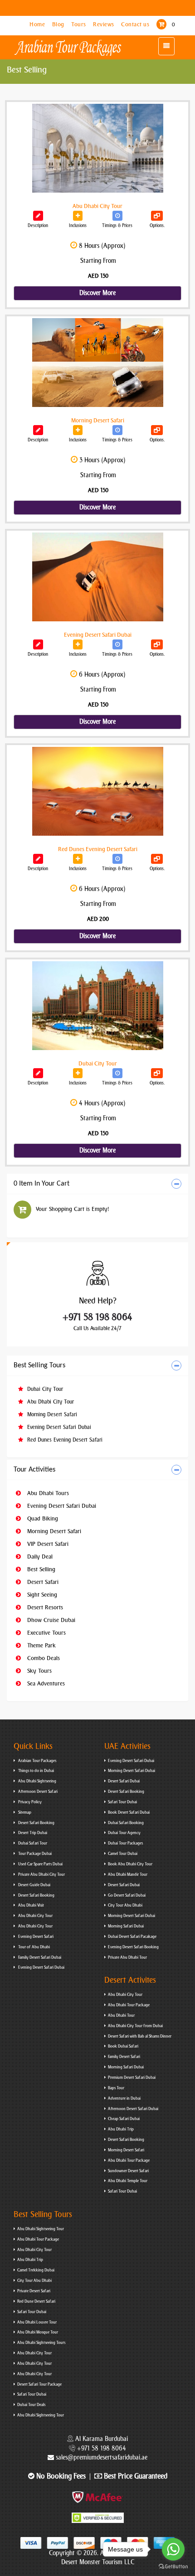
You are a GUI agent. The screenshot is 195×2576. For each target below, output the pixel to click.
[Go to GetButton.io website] (173, 2567)
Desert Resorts (44, 1607)
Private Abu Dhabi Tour (127, 1957)
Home (38, 24)
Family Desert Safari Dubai (39, 1957)
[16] (38, 1073)
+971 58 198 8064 (97, 1317)
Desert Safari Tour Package (39, 2384)
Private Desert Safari (34, 2291)
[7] (38, 430)
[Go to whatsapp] (173, 2549)
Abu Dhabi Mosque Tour (38, 2332)
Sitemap (24, 1812)
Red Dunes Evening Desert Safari (64, 1440)
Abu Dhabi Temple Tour (128, 2181)
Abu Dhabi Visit (31, 1905)
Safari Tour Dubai (122, 1802)
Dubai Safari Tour (32, 1843)
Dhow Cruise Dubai (50, 1620)
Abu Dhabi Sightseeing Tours (41, 2343)
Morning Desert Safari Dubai (132, 1771)
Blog (59, 24)
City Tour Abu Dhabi (125, 1905)
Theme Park (41, 1645)
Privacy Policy (29, 1802)
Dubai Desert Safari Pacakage (132, 1937)
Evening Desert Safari (35, 1937)
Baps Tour (116, 2088)
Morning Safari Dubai (126, 1926)
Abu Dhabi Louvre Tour (37, 2322)
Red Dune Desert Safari (36, 2301)
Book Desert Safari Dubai (129, 1812)
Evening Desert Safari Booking (133, 1947)
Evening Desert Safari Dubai (58, 1427)
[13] (38, 216)
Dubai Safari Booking (126, 1823)
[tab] (97, 1184)
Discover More (97, 293)
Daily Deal (39, 1557)
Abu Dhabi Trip (121, 2129)
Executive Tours (46, 1633)
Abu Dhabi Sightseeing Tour (41, 2229)
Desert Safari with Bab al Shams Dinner (140, 2036)
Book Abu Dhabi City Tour (130, 1864)
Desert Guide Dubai (34, 1885)
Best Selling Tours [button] (39, 1365)
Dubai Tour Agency (124, 1833)
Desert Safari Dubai (124, 1781)
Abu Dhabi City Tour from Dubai (135, 2026)
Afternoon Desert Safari (37, 1792)
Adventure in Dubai (124, 2098)
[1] (38, 644)
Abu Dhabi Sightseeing (37, 1781)
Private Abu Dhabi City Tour (41, 1874)
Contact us (136, 24)
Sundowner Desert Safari (128, 2171)
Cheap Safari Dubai (124, 2119)
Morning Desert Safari (51, 1414)
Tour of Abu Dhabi (34, 1947)
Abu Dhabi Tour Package (129, 2005)
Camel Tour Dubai (123, 1854)
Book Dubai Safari (123, 2046)
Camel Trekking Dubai (36, 2270)
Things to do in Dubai (36, 1771)
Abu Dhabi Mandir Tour (128, 1874)
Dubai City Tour (44, 1389)
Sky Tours (39, 1671)
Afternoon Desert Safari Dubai (133, 2109)
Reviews (104, 24)
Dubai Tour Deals (31, 2405)
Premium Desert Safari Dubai (132, 2077)
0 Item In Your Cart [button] (41, 1184)
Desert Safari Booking (36, 1823)
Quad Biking (42, 1518)
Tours (79, 24)
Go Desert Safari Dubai (127, 1895)
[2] (38, 859)
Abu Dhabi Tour (121, 2015)
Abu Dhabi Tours (47, 1493)
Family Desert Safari (124, 2057)
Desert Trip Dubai (32, 1833)
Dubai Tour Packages (125, 1843)
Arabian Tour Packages (37, 1761)
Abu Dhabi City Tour (50, 1402)
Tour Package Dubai (34, 1854)
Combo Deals (43, 1658)
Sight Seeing (41, 1595)
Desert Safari (42, 1582)
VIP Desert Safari (47, 1544)
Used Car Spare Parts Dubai (40, 1864)
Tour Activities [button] (34, 1470)
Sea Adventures (45, 1683)
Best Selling (40, 1569)
